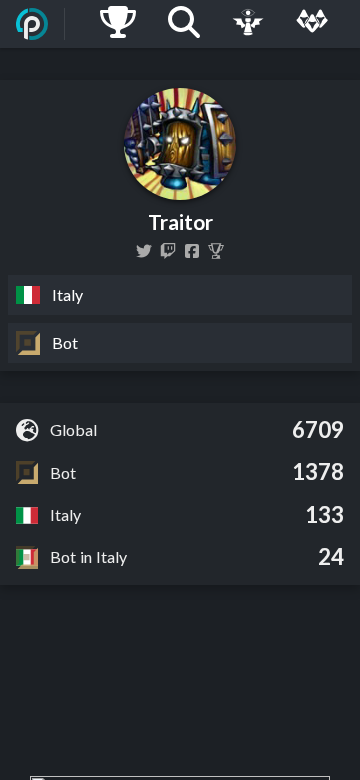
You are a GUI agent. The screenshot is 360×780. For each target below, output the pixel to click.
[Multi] (312, 24)
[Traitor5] (192, 251)
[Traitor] (216, 251)
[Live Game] (248, 24)
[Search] (184, 24)
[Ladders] (118, 24)
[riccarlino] (144, 251)
